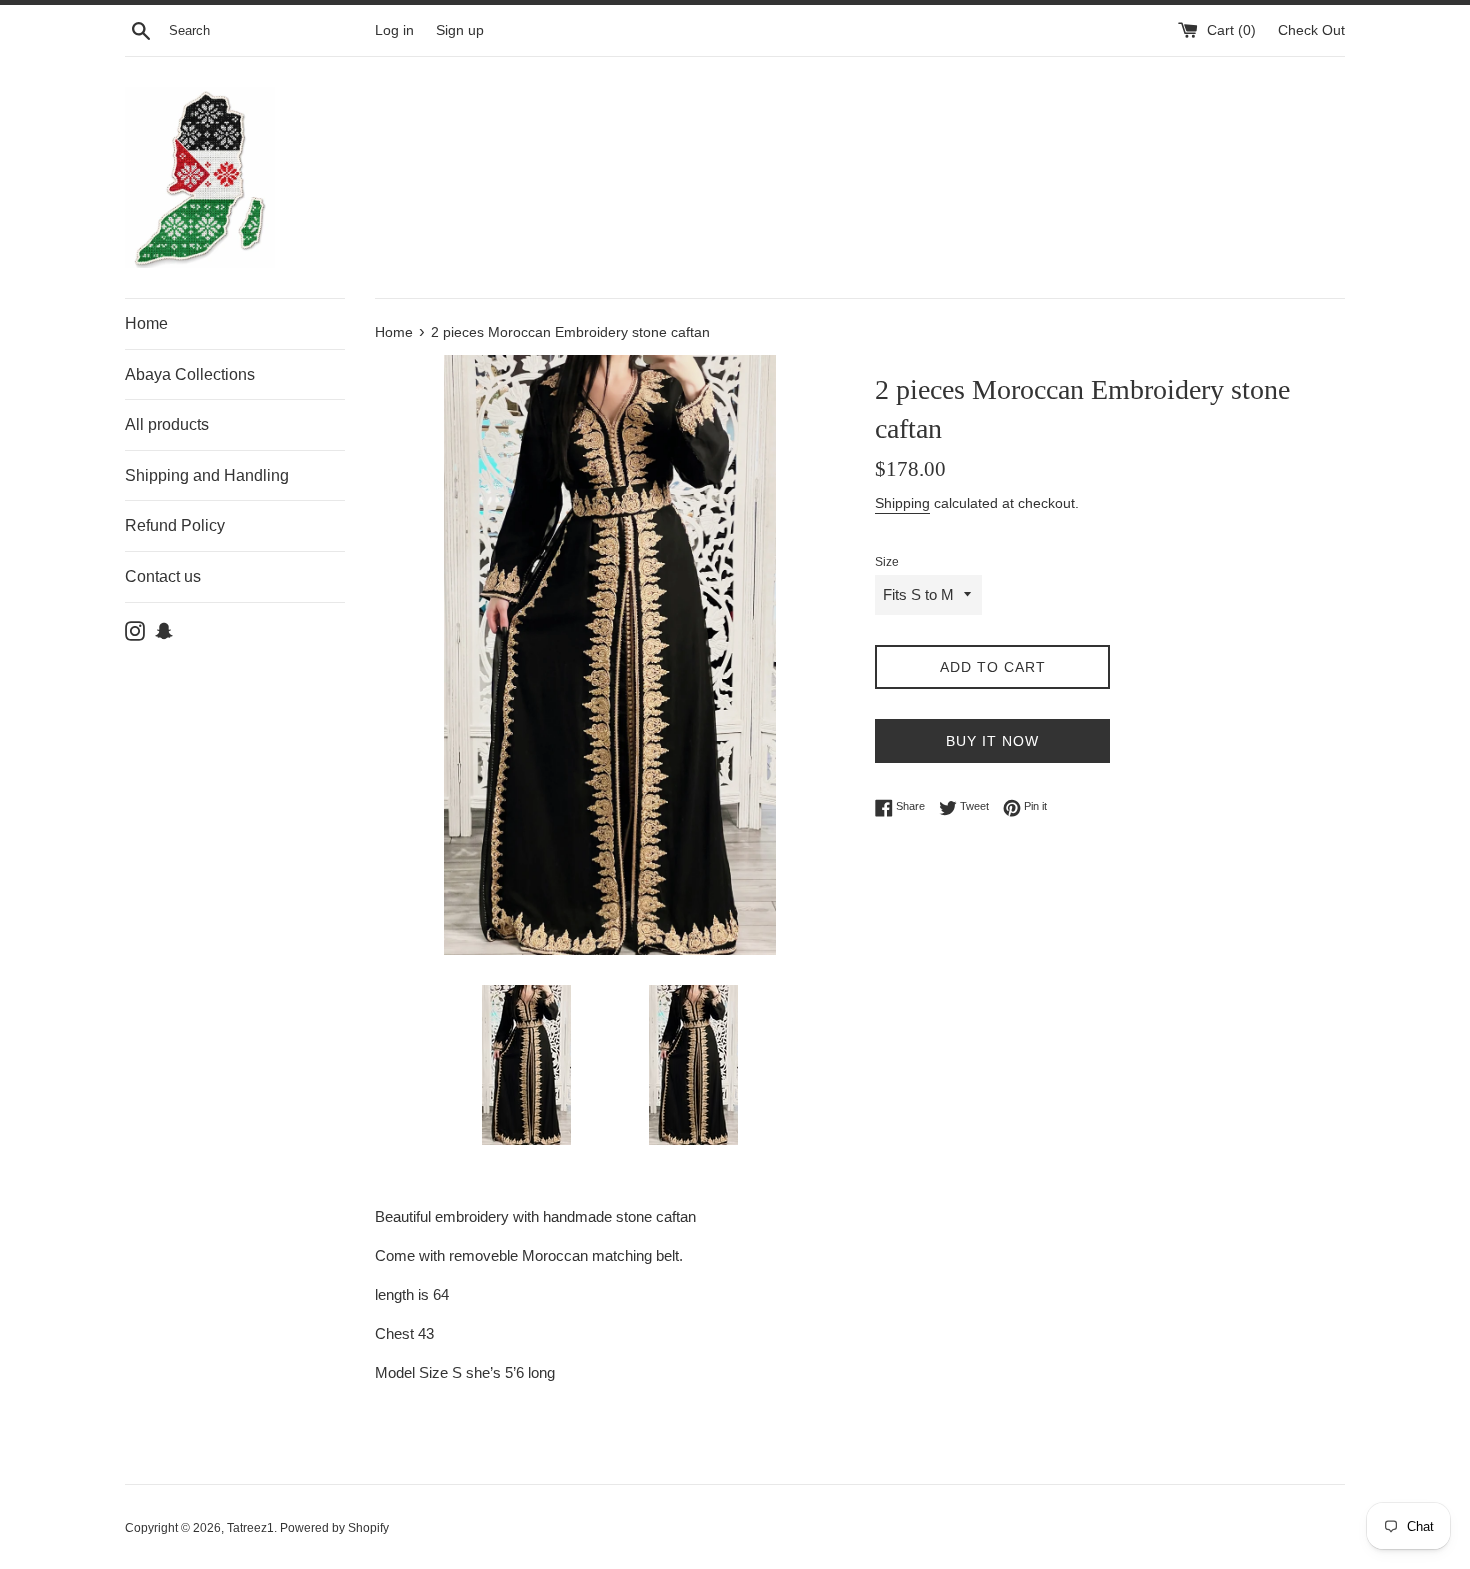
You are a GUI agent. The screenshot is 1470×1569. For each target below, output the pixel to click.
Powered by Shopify (334, 1528)
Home (146, 323)
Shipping (902, 503)
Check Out (1311, 30)
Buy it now (992, 741)
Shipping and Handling (207, 475)
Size (887, 562)
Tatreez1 (250, 1528)
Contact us (163, 576)
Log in (394, 30)
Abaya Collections (190, 374)
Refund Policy (175, 525)
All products (167, 424)
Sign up (460, 30)
